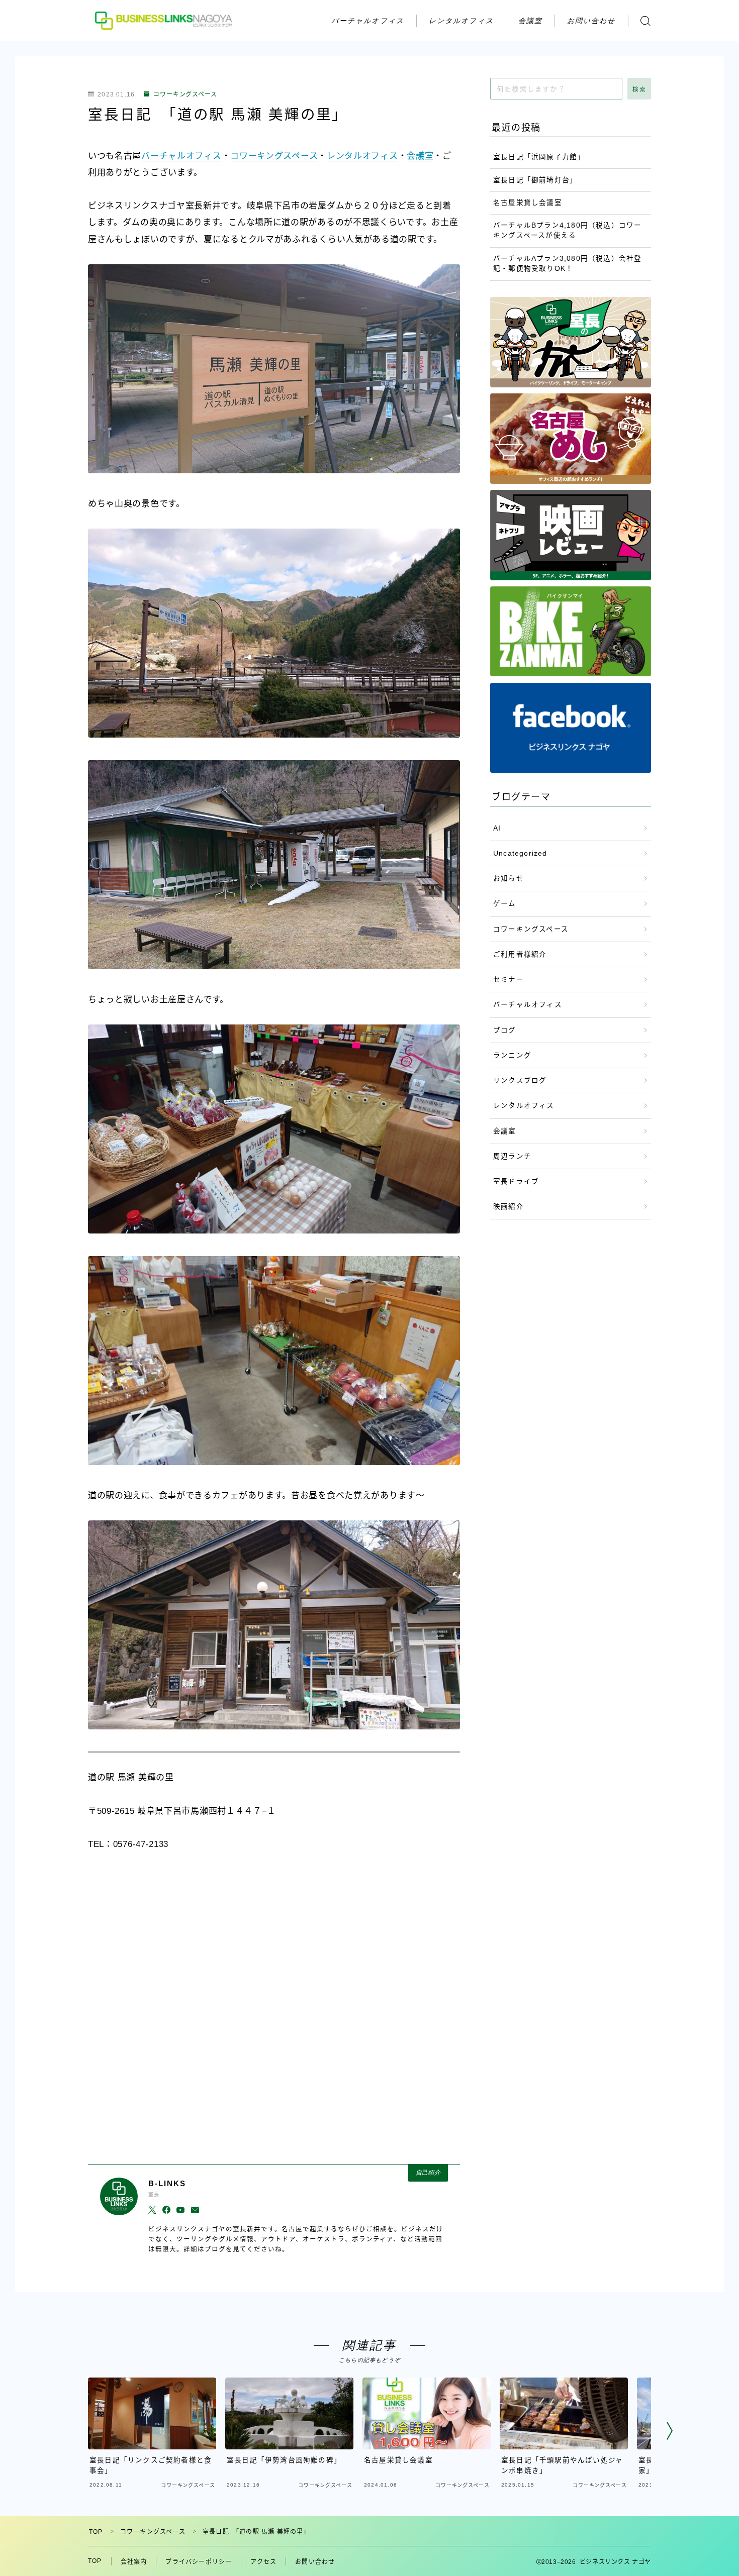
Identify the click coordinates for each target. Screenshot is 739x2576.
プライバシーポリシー (199, 2562)
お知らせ (509, 879)
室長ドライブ (516, 1181)
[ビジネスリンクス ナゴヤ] (165, 20)
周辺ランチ (512, 1156)
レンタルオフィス (461, 20)
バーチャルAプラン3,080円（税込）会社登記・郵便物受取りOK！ (567, 264)
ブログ (505, 1030)
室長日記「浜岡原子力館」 (539, 157)
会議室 (530, 20)
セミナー (509, 980)
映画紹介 (509, 1207)
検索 (639, 89)
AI (497, 828)
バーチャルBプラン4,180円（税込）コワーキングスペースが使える (567, 230)
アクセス (263, 2562)
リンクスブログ (520, 1080)
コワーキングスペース (185, 94)
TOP (96, 2532)
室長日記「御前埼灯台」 (535, 180)
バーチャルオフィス (368, 20)
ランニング (512, 1055)
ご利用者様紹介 (520, 954)
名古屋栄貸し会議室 (528, 203)
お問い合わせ (591, 20)
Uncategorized (520, 853)
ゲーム (505, 904)
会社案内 (134, 2562)
